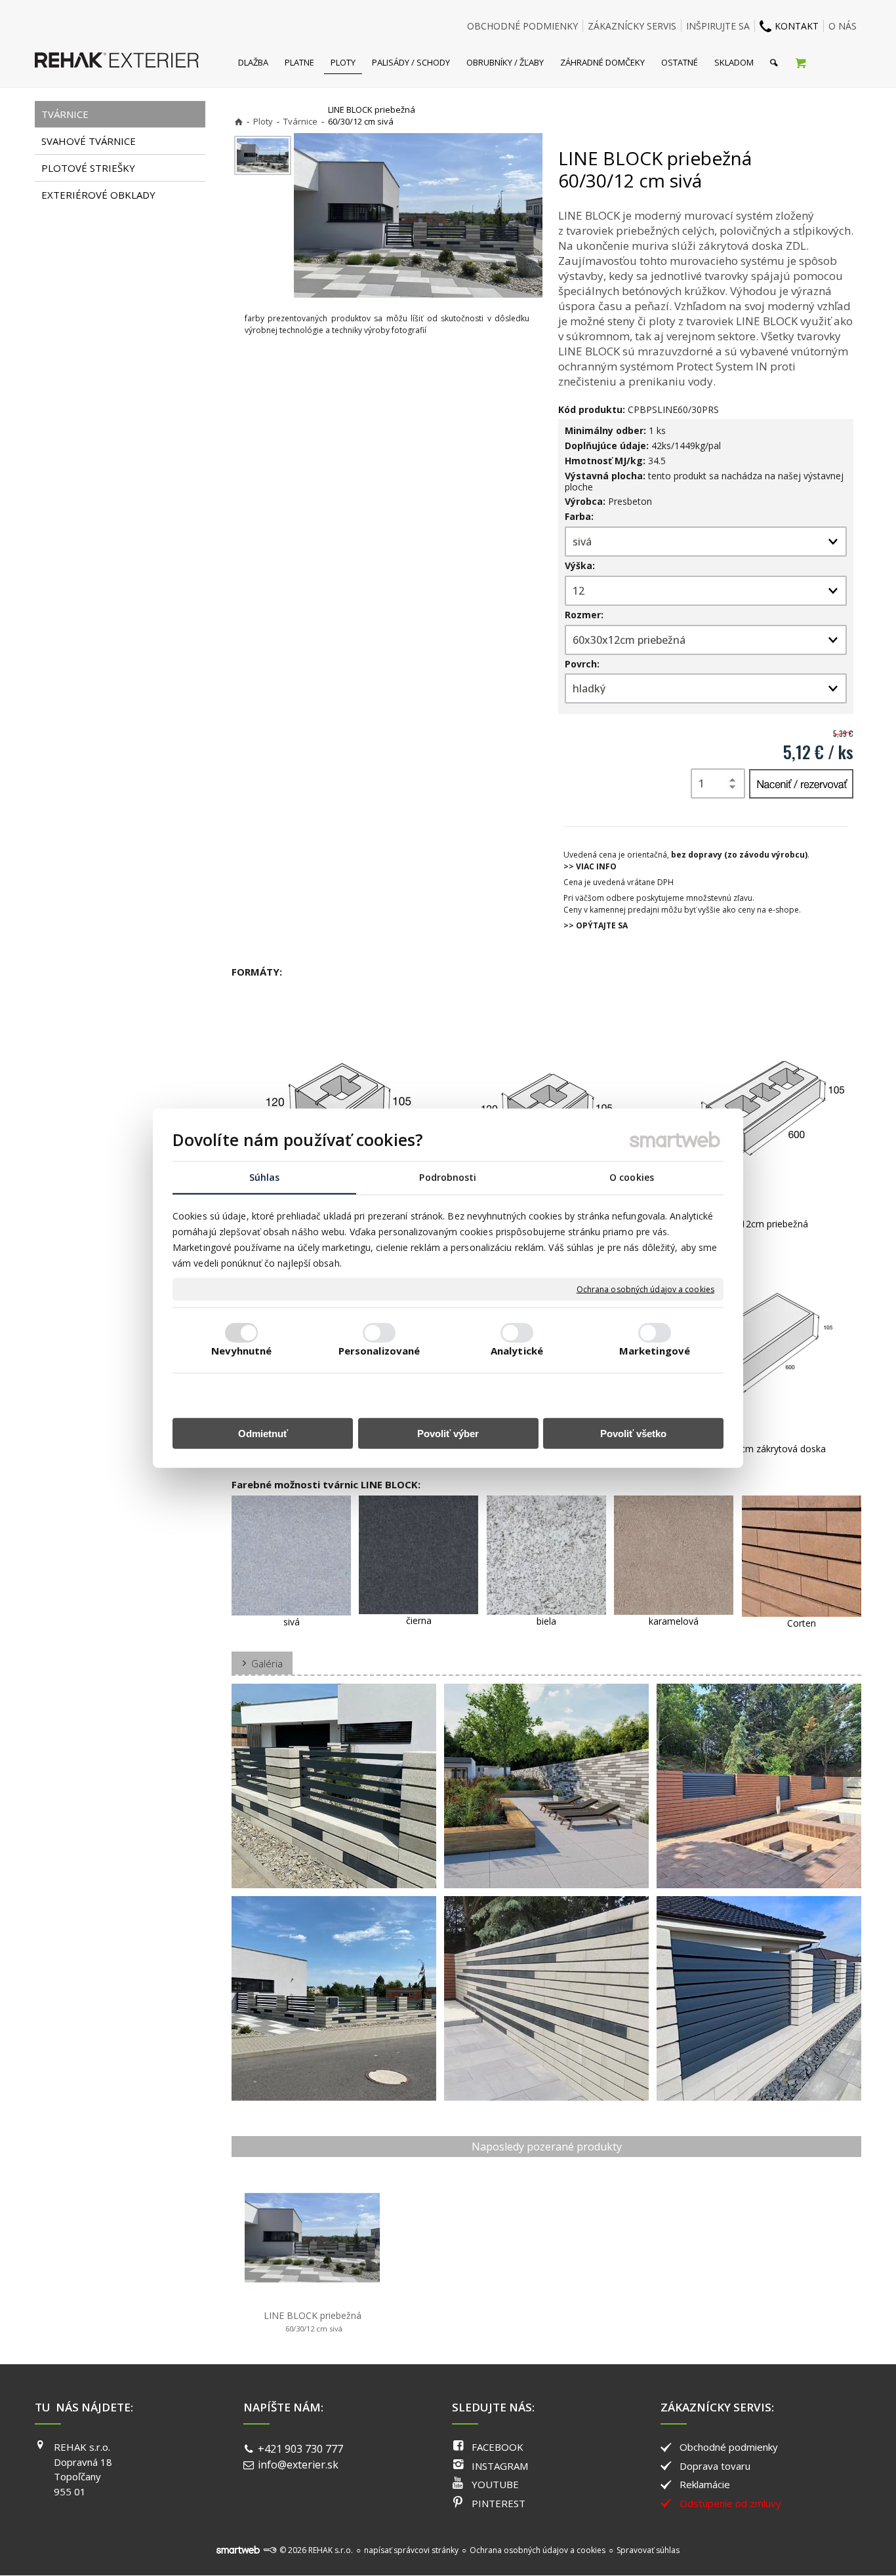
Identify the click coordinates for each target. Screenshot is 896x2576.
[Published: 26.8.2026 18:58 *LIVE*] (270, 2550)
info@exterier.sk (298, 2465)
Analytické (517, 1350)
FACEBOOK (498, 2447)
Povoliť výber (448, 1433)
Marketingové (655, 1350)
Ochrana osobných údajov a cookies (645, 1289)
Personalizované (379, 1350)
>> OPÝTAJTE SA (596, 925)
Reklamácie (705, 2484)
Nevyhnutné (242, 1350)
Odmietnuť (263, 1433)
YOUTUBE (495, 2484)
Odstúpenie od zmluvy (730, 2503)
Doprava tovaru (715, 2466)
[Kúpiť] (801, 784)
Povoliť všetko (633, 1433)
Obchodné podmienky (729, 2447)
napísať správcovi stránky (411, 2550)
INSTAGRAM (500, 2466)
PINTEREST (499, 2503)
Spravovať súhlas (648, 2550)
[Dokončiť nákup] (801, 62)
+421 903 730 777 (300, 2449)
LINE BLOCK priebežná (313, 2321)
